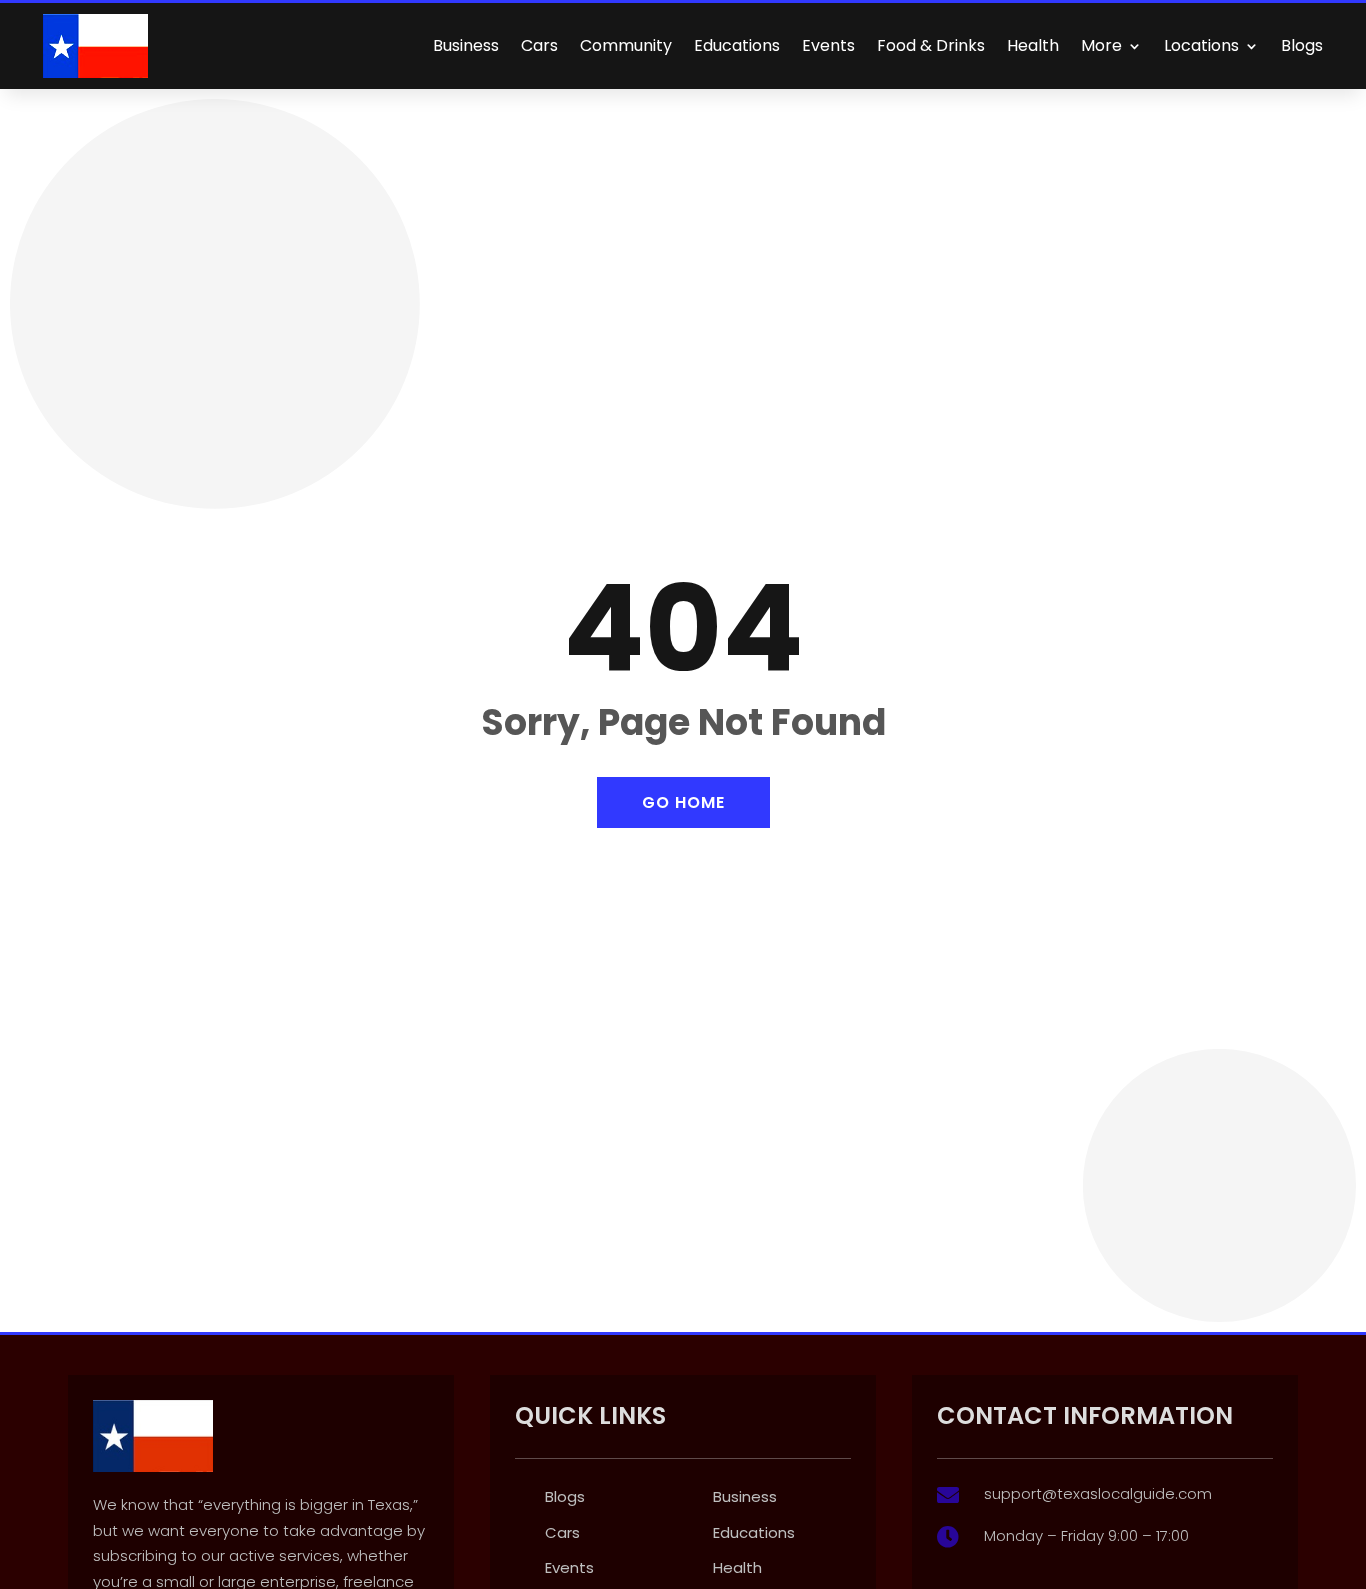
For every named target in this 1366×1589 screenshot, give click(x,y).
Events (828, 45)
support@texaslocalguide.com (1098, 1493)
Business (466, 45)
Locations (1201, 45)
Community (626, 45)
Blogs (1302, 45)
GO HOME (683, 802)
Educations (737, 45)
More (1101, 45)
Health (1033, 45)
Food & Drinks (931, 45)
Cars (539, 45)
